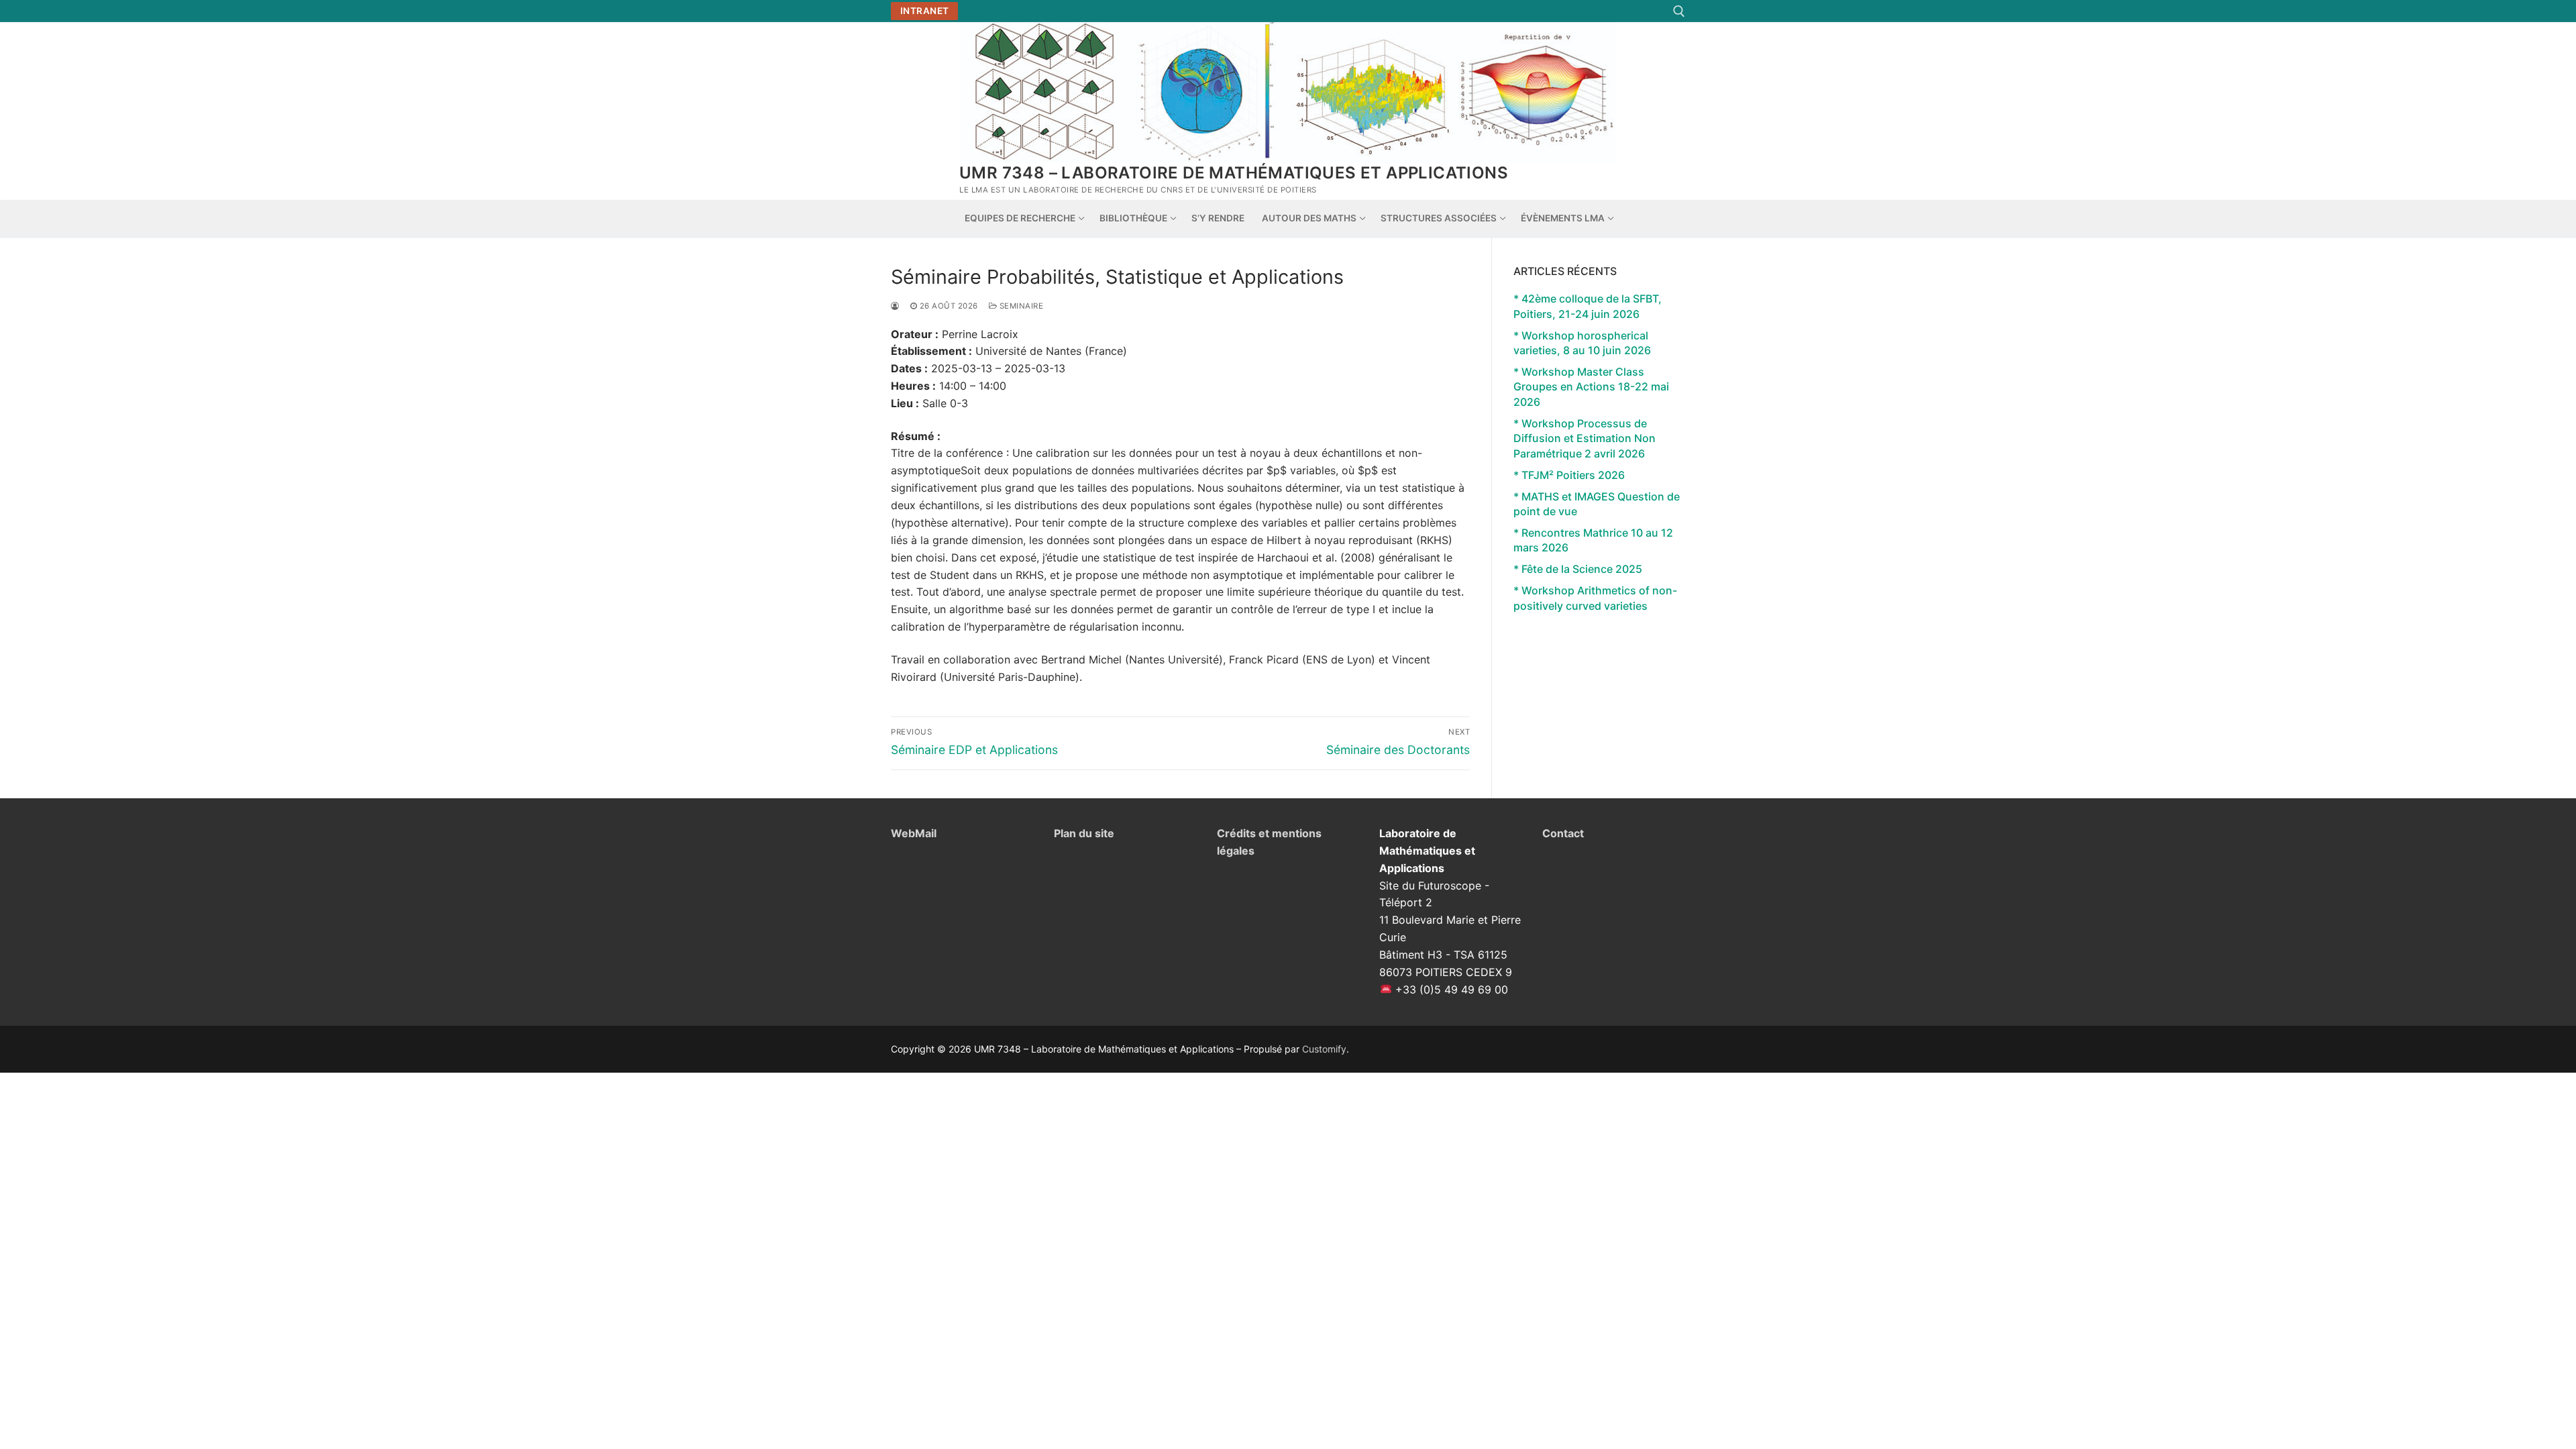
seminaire (1020, 306)
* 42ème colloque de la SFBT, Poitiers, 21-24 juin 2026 (1588, 306)
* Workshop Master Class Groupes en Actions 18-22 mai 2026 (1591, 387)
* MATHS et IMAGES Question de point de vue (1597, 504)
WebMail (914, 833)
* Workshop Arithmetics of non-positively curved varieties (1595, 598)
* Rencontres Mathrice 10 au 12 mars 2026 (1593, 540)
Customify (1324, 1049)
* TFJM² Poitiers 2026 (1569, 475)
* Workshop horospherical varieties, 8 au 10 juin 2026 (1582, 343)
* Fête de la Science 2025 (1578, 569)
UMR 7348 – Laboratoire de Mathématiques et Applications (1234, 173)
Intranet (925, 11)
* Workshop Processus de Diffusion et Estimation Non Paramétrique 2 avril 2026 (1585, 438)
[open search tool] (1679, 11)
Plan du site (1084, 833)
